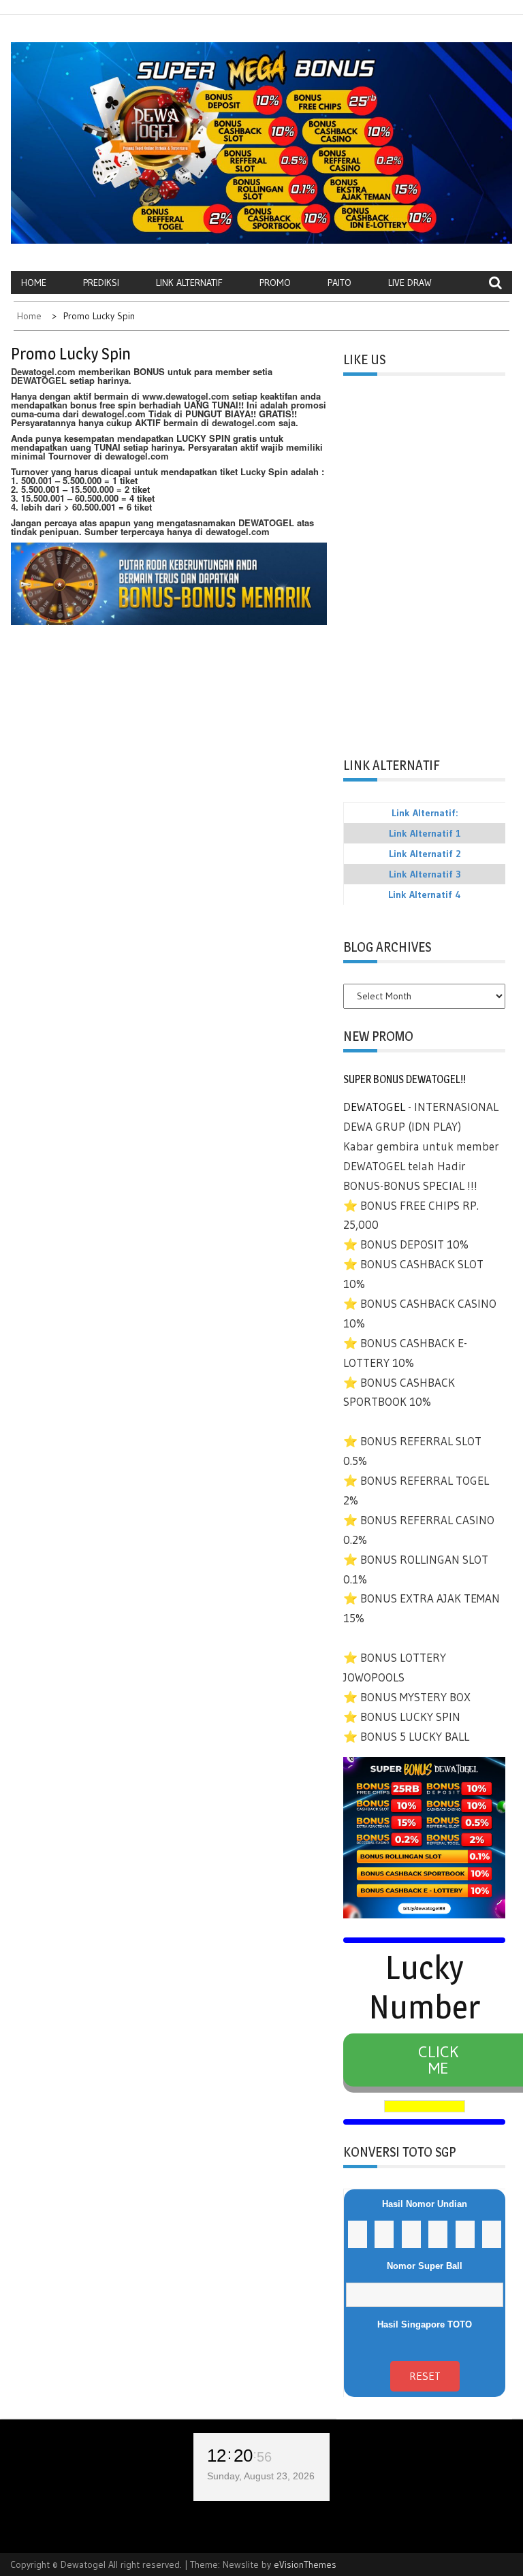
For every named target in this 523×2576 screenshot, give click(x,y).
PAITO (339, 283)
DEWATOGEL (39, 380)
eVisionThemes (305, 2564)
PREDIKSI (101, 283)
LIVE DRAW (410, 283)
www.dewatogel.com (186, 396)
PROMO (275, 283)
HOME (34, 283)
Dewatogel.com (43, 371)
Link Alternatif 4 (425, 895)
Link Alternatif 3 (425, 874)
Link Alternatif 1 (425, 833)
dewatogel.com (114, 414)
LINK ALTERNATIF (189, 283)
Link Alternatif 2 (425, 854)
